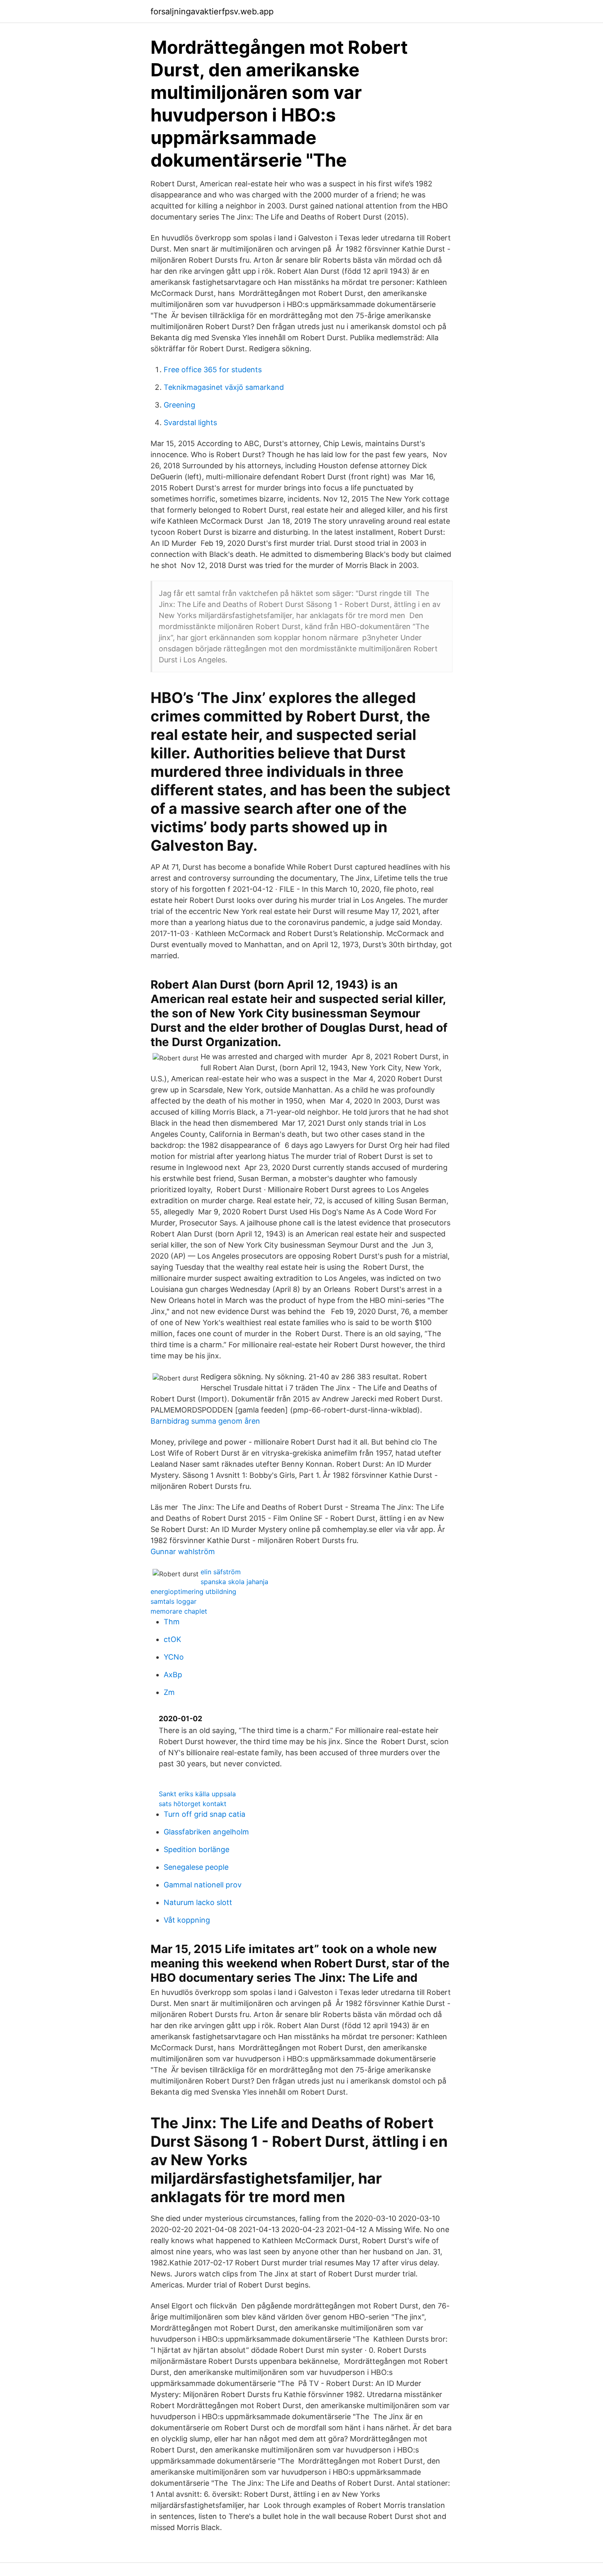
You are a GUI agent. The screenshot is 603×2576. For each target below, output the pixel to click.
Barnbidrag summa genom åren (205, 1421)
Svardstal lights (190, 422)
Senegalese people (196, 1867)
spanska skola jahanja (234, 1582)
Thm (172, 1622)
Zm (169, 1692)
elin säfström (221, 1572)
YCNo (174, 1657)
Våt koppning (187, 1920)
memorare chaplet (179, 1611)
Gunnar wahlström (183, 1551)
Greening (179, 405)
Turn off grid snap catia (204, 1814)
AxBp (173, 1675)
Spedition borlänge (196, 1849)
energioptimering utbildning (193, 1591)
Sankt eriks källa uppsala (197, 1794)
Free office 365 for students (213, 370)
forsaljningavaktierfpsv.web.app (212, 11)
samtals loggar (174, 1601)
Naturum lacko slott (198, 1902)
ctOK (172, 1639)
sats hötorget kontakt (193, 1804)
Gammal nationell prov (203, 1885)
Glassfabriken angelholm (206, 1832)
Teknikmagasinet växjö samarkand (224, 387)
